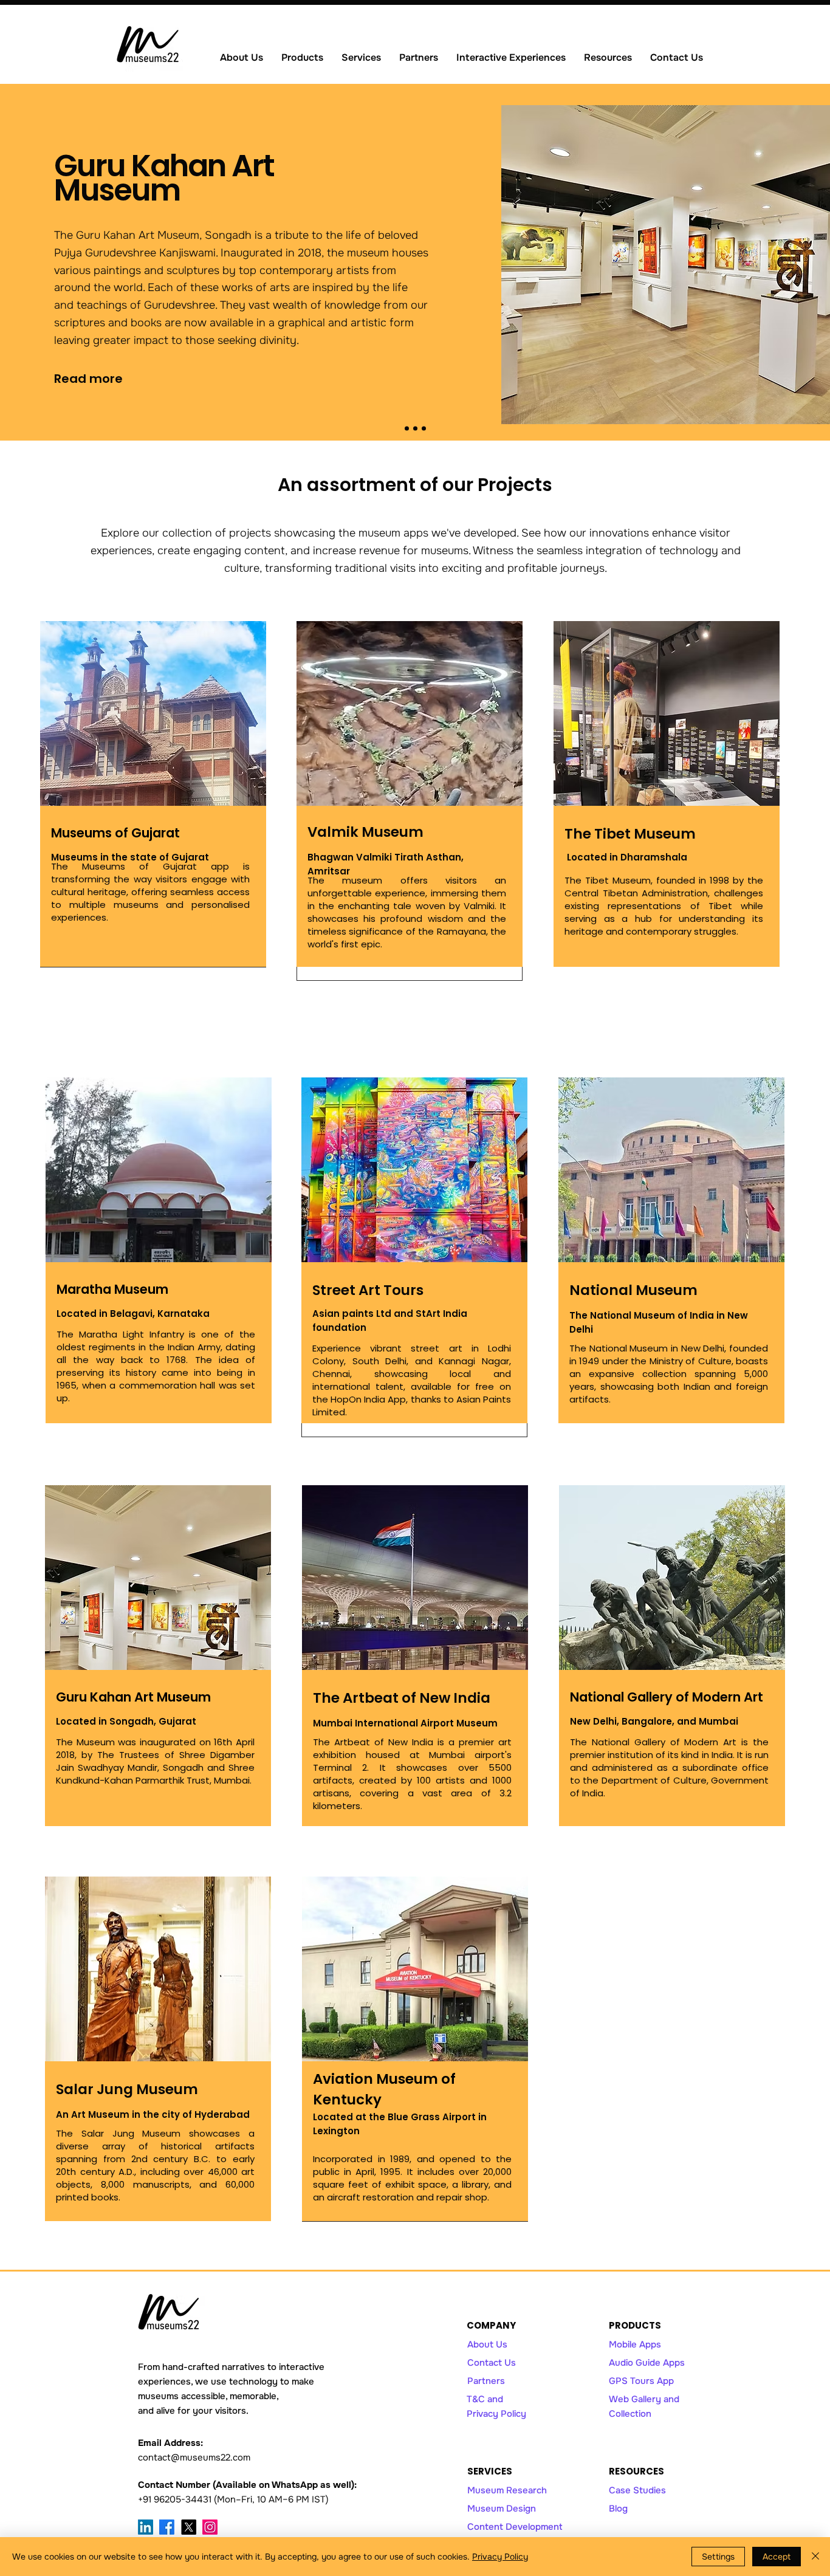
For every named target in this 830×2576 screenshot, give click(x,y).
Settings (718, 2557)
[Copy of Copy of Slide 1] (424, 429)
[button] (302, 57)
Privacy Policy (500, 2557)
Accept (777, 2557)
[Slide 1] (407, 429)
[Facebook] (167, 2527)
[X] (189, 2527)
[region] (153, 794)
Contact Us (492, 2363)
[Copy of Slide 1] (415, 429)
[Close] (815, 2557)
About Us (487, 2344)
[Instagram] (210, 2527)
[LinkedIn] (146, 2527)
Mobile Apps (635, 2344)
